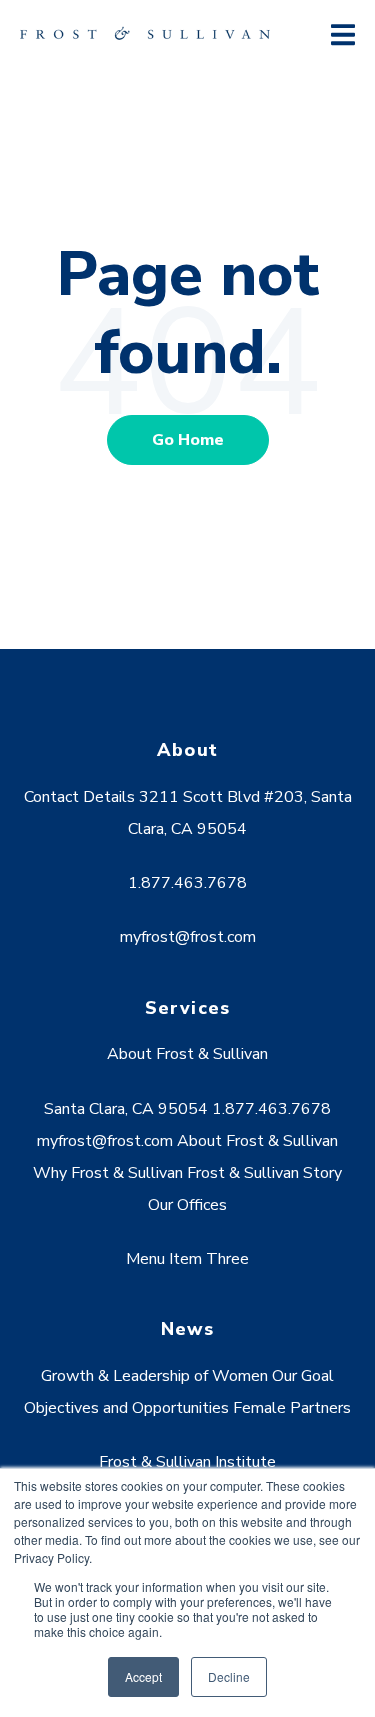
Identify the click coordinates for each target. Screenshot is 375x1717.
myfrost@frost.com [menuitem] (188, 937)
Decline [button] (229, 1676)
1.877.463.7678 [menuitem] (187, 883)
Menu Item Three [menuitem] (187, 1259)
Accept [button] (143, 1676)
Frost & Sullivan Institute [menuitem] (187, 1462)
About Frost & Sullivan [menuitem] (187, 1054)
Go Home (188, 440)
